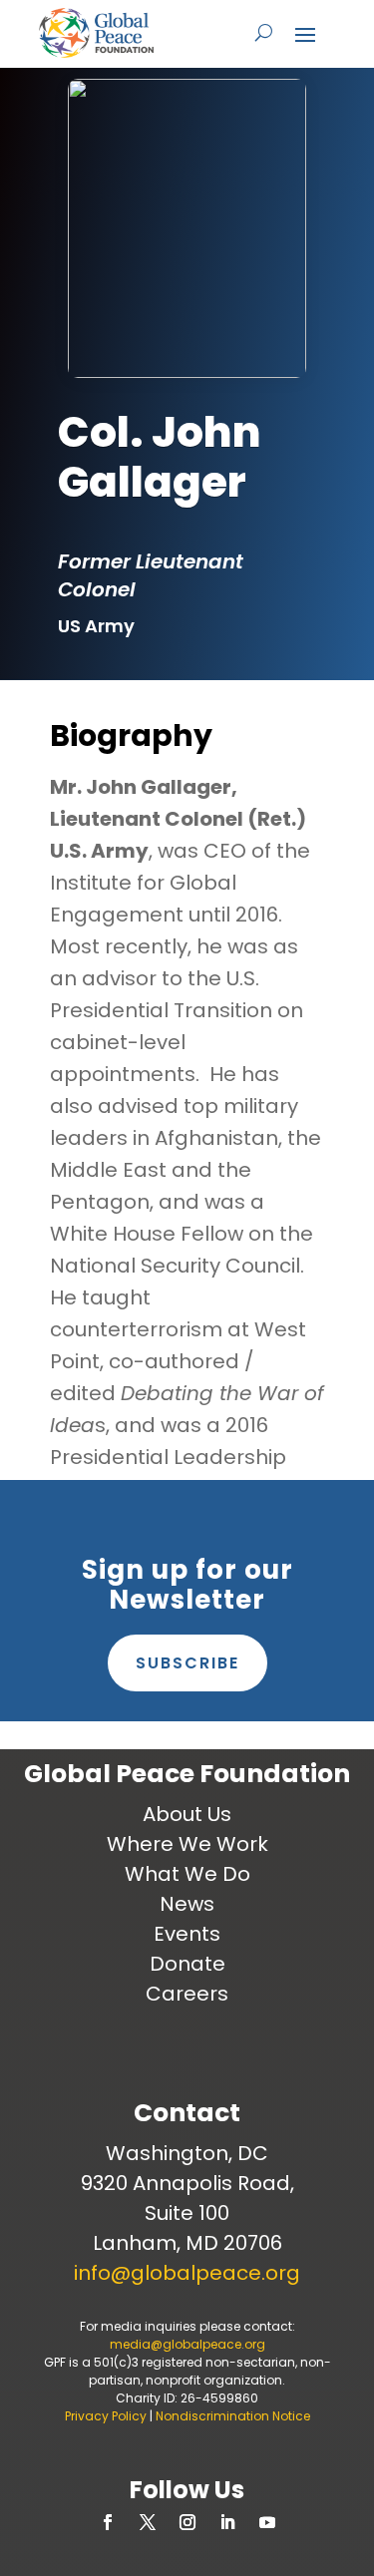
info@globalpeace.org (187, 2273)
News (187, 1904)
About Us (187, 1814)
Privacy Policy (106, 2416)
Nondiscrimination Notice (233, 2416)
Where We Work (187, 1844)
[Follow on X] (148, 2522)
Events (187, 1934)
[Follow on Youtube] (267, 2522)
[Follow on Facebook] (108, 2522)
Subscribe (187, 1663)
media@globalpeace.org (187, 2344)
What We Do (187, 1874)
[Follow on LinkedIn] (227, 2522)
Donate (187, 1964)
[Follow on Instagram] (187, 2522)
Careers (187, 1994)
